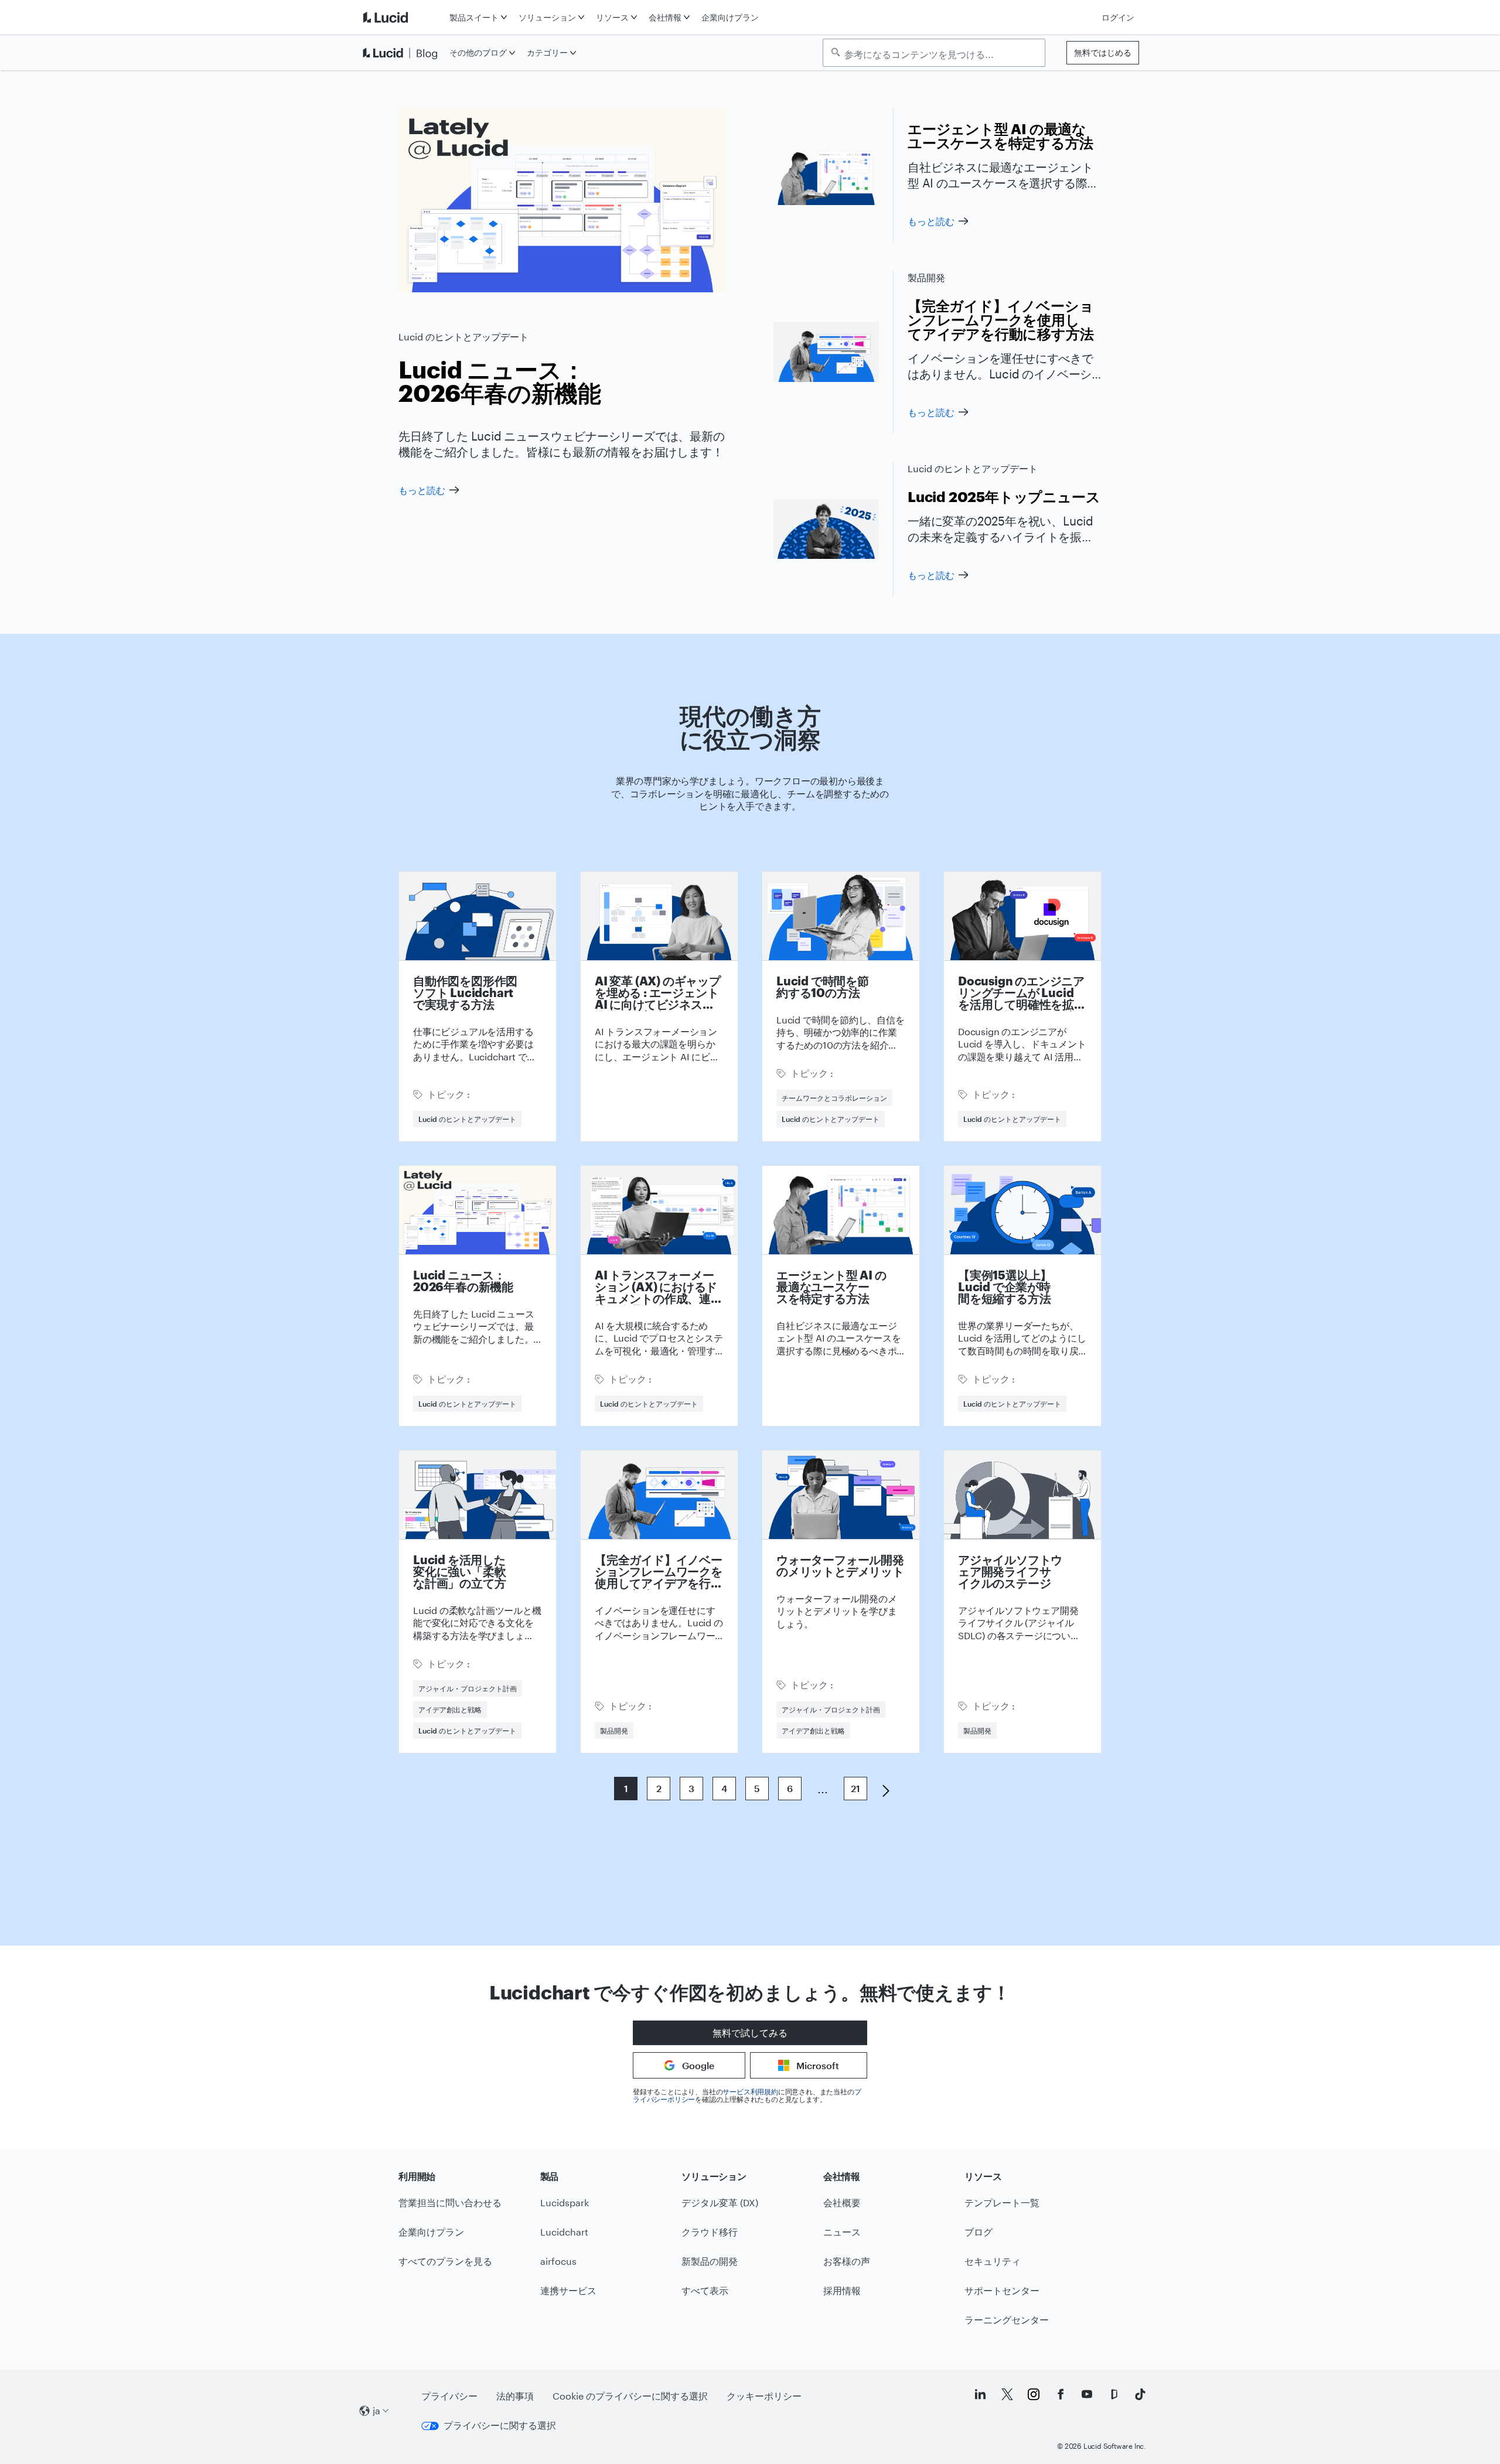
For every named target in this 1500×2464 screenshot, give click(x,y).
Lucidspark (565, 2202)
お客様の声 (847, 2261)
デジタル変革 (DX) (720, 2202)
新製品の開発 (710, 2261)
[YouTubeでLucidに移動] (1087, 2394)
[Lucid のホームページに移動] (403, 17)
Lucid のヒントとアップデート (463, 337)
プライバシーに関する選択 (500, 2425)
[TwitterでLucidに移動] (1007, 2394)
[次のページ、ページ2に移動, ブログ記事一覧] (881, 1790)
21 (855, 1788)
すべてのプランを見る (445, 2261)
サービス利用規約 (750, 2091)
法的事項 (515, 2396)
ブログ (979, 2232)
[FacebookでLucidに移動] (1061, 2394)
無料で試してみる (750, 2033)
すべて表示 (705, 2290)
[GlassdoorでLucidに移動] (1114, 2394)
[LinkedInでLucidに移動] (980, 2394)
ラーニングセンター (1007, 2320)
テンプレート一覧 (1002, 2202)
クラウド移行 (710, 2232)
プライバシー (449, 2396)
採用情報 (842, 2290)
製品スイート (474, 17)
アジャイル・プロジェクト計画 (468, 1688)
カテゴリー (547, 52)
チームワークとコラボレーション (834, 1098)
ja (376, 2410)
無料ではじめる (1103, 52)
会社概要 (842, 2202)
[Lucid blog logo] (403, 53)
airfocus (558, 2261)
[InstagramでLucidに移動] (1034, 2394)
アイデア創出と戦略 (450, 1709)
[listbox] (934, 53)
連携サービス (568, 2290)
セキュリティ (993, 2261)
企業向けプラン (730, 17)
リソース (612, 17)
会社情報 (665, 17)
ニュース (842, 2232)
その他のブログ (478, 52)
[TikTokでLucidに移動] (1140, 2394)
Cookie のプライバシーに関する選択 (630, 2396)
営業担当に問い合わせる (450, 2202)
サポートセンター (1002, 2290)
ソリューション (547, 17)
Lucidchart (564, 2232)
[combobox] (940, 53)
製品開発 (926, 277)
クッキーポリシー (764, 2396)
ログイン (1118, 17)
